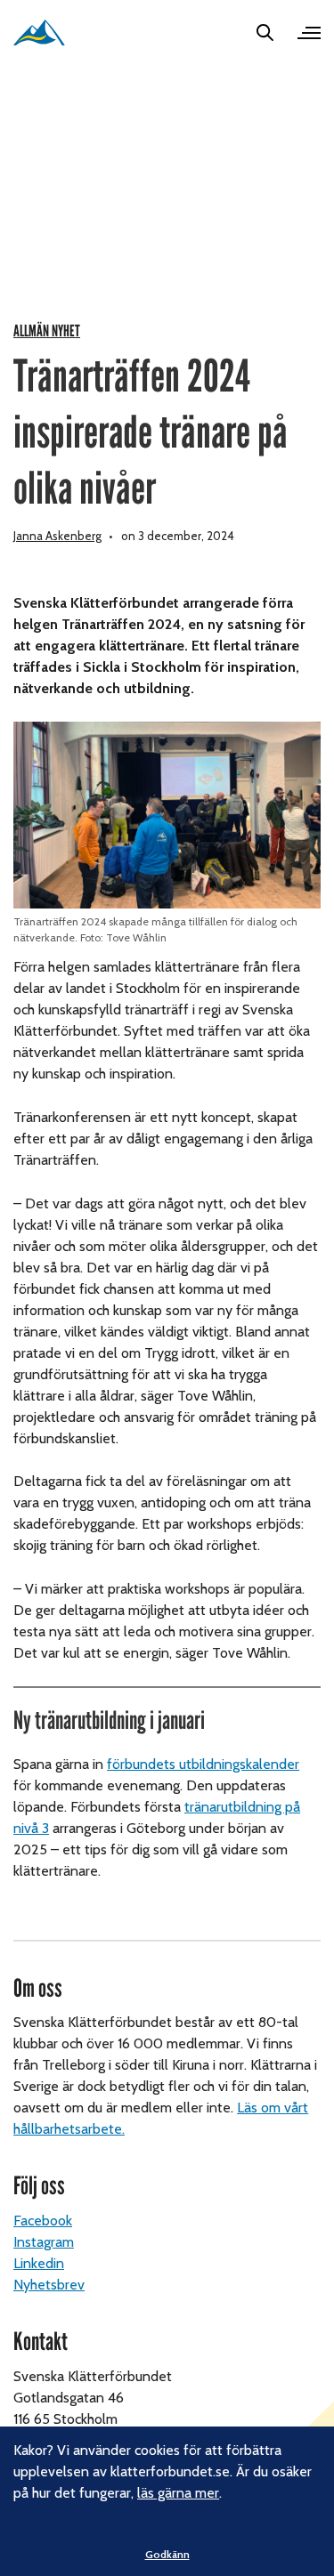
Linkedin (39, 2263)
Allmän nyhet (47, 331)
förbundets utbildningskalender (203, 1764)
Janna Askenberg (57, 536)
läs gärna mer (178, 2493)
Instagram (44, 2242)
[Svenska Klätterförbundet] (39, 32)
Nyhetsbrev (49, 2285)
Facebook (43, 2221)
